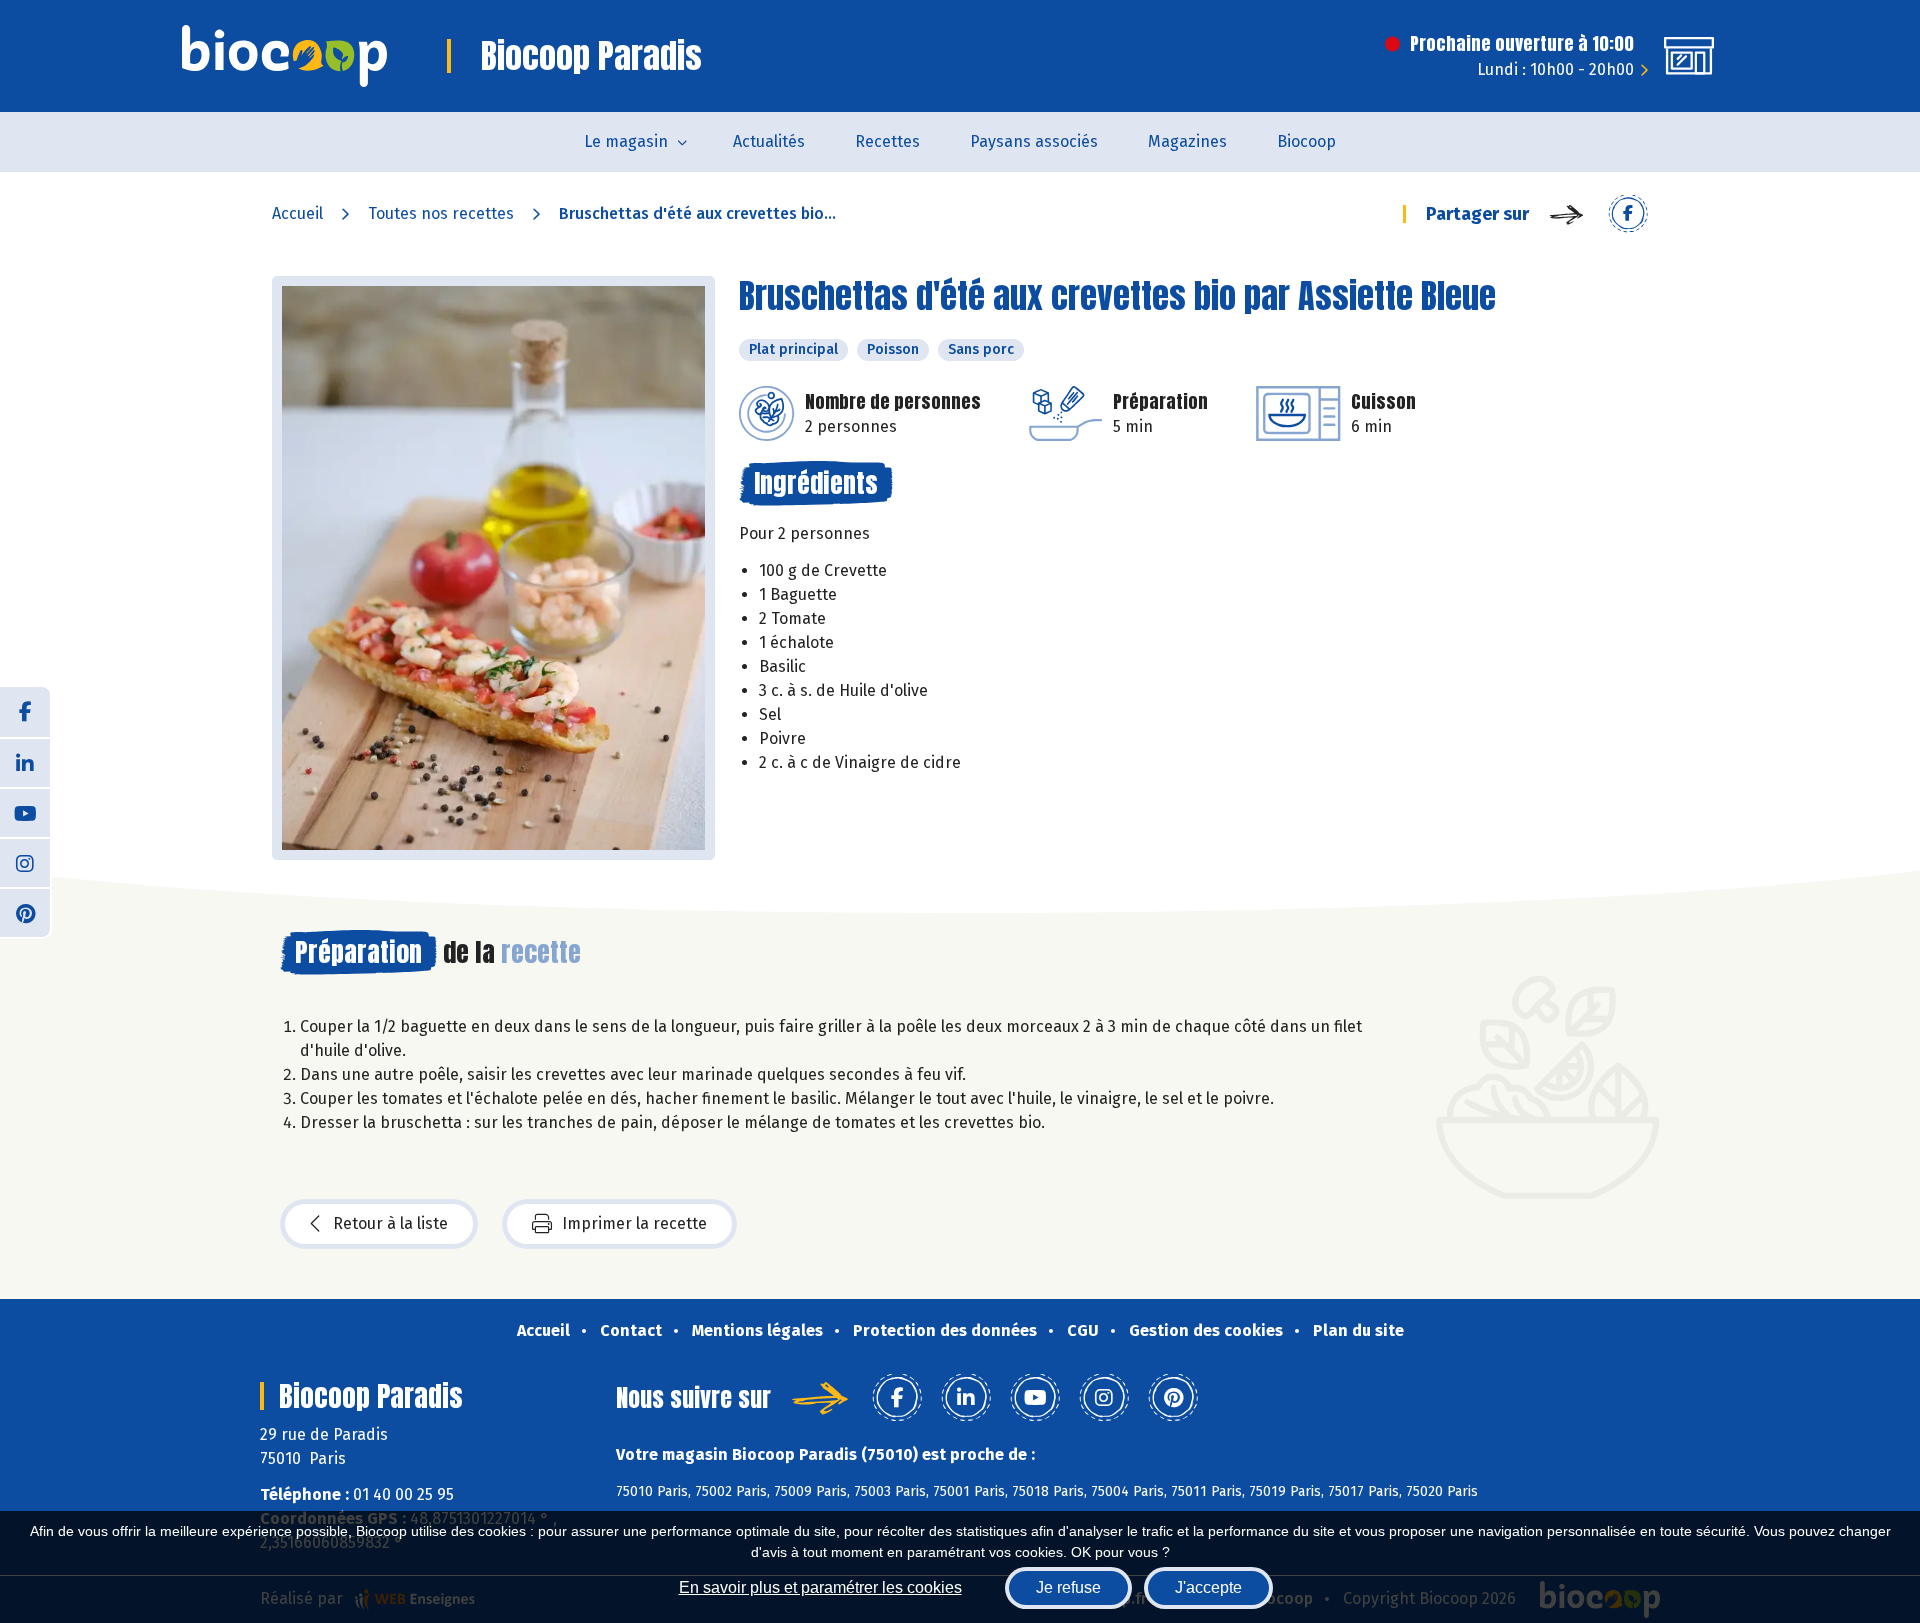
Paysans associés (1034, 141)
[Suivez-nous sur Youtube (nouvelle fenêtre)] (25, 812)
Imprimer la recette (634, 1223)
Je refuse (1068, 1587)
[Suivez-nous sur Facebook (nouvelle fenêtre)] (25, 712)
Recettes (887, 141)
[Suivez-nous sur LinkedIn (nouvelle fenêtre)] (25, 762)
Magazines (1187, 141)
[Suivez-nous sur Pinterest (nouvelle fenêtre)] (25, 912)
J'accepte (1208, 1587)
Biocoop (1306, 141)
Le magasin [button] (626, 141)
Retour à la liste (390, 1223)
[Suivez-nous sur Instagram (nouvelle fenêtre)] (25, 862)
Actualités (769, 141)
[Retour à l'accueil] (284, 56)
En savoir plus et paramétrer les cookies (820, 1587)
